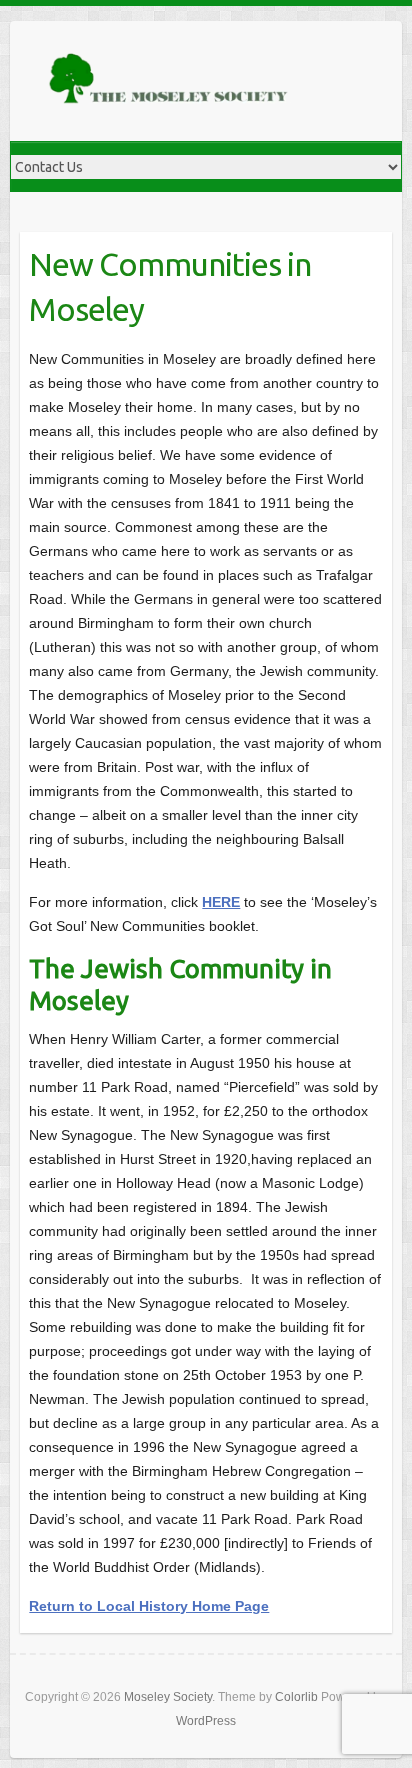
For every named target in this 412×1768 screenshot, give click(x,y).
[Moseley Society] (170, 81)
